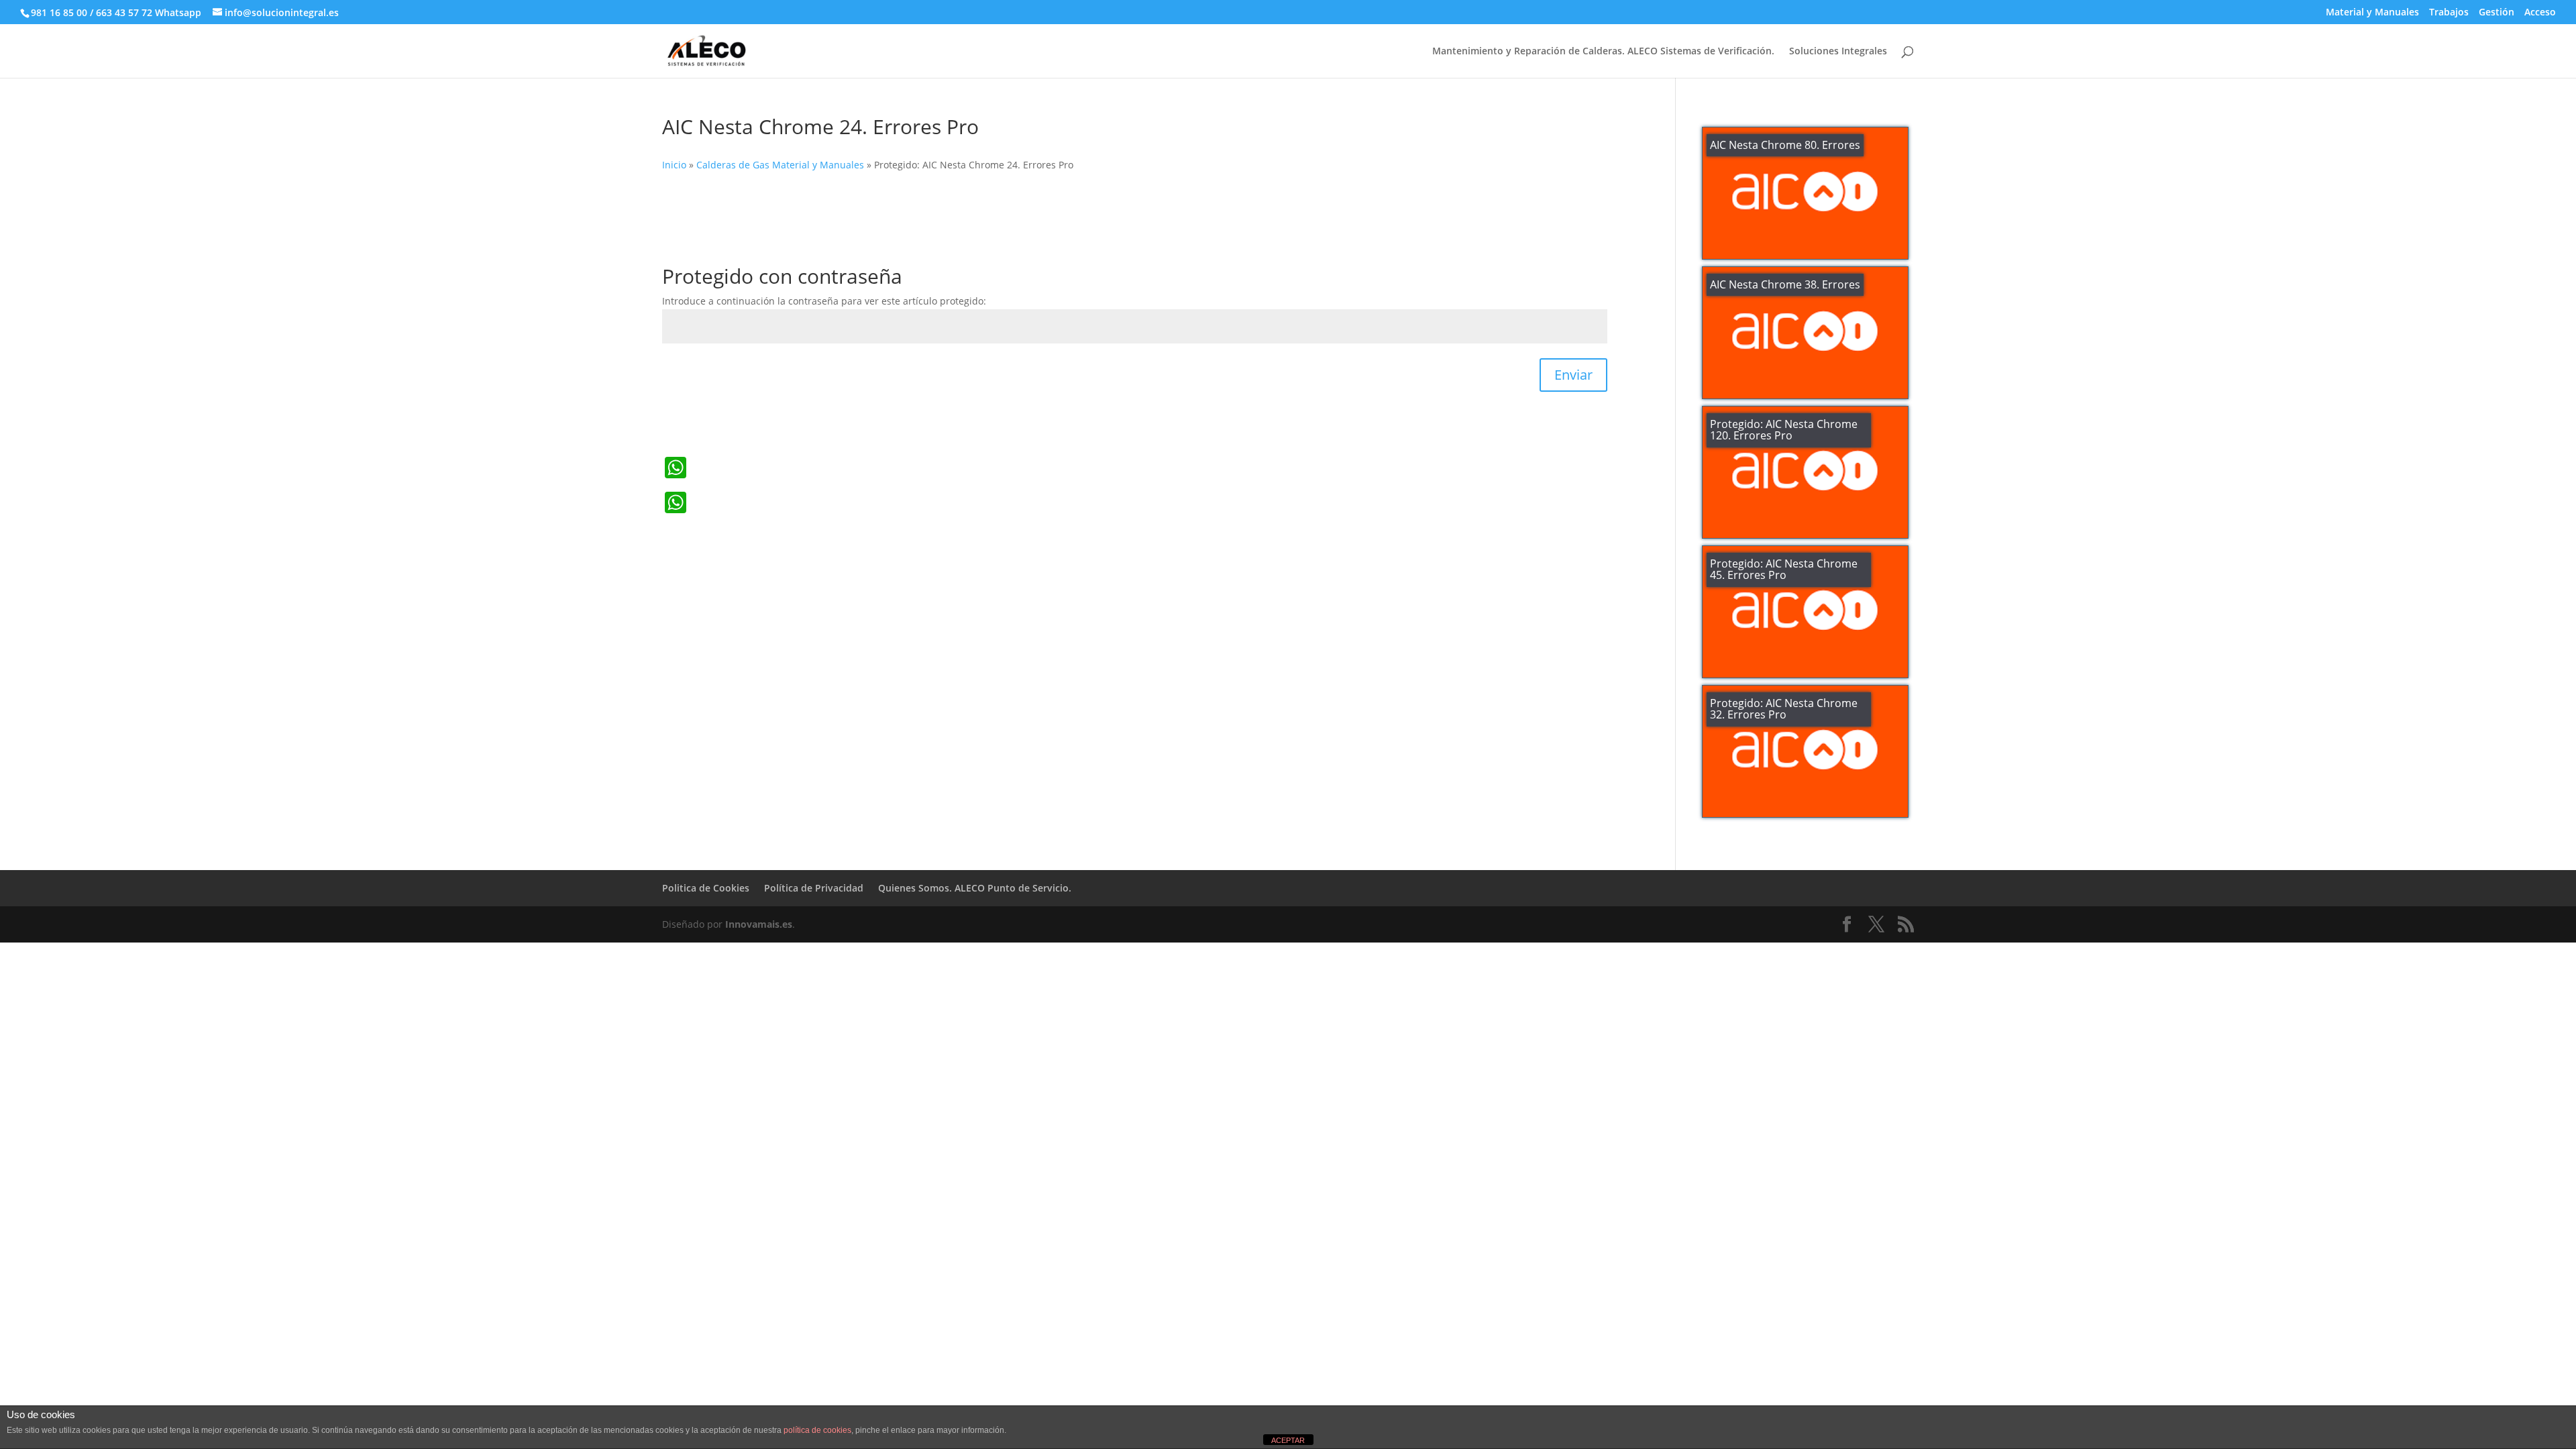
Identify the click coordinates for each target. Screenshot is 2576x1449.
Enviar (1573, 375)
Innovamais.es (759, 924)
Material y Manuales (2372, 13)
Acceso (2540, 13)
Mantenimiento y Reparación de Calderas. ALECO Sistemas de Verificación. (1603, 52)
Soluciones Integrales (1838, 52)
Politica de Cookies (706, 888)
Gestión (2497, 13)
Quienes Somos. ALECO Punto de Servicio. (975, 888)
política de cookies (817, 1430)
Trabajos (2449, 13)
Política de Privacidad (814, 888)
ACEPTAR (1288, 1440)
